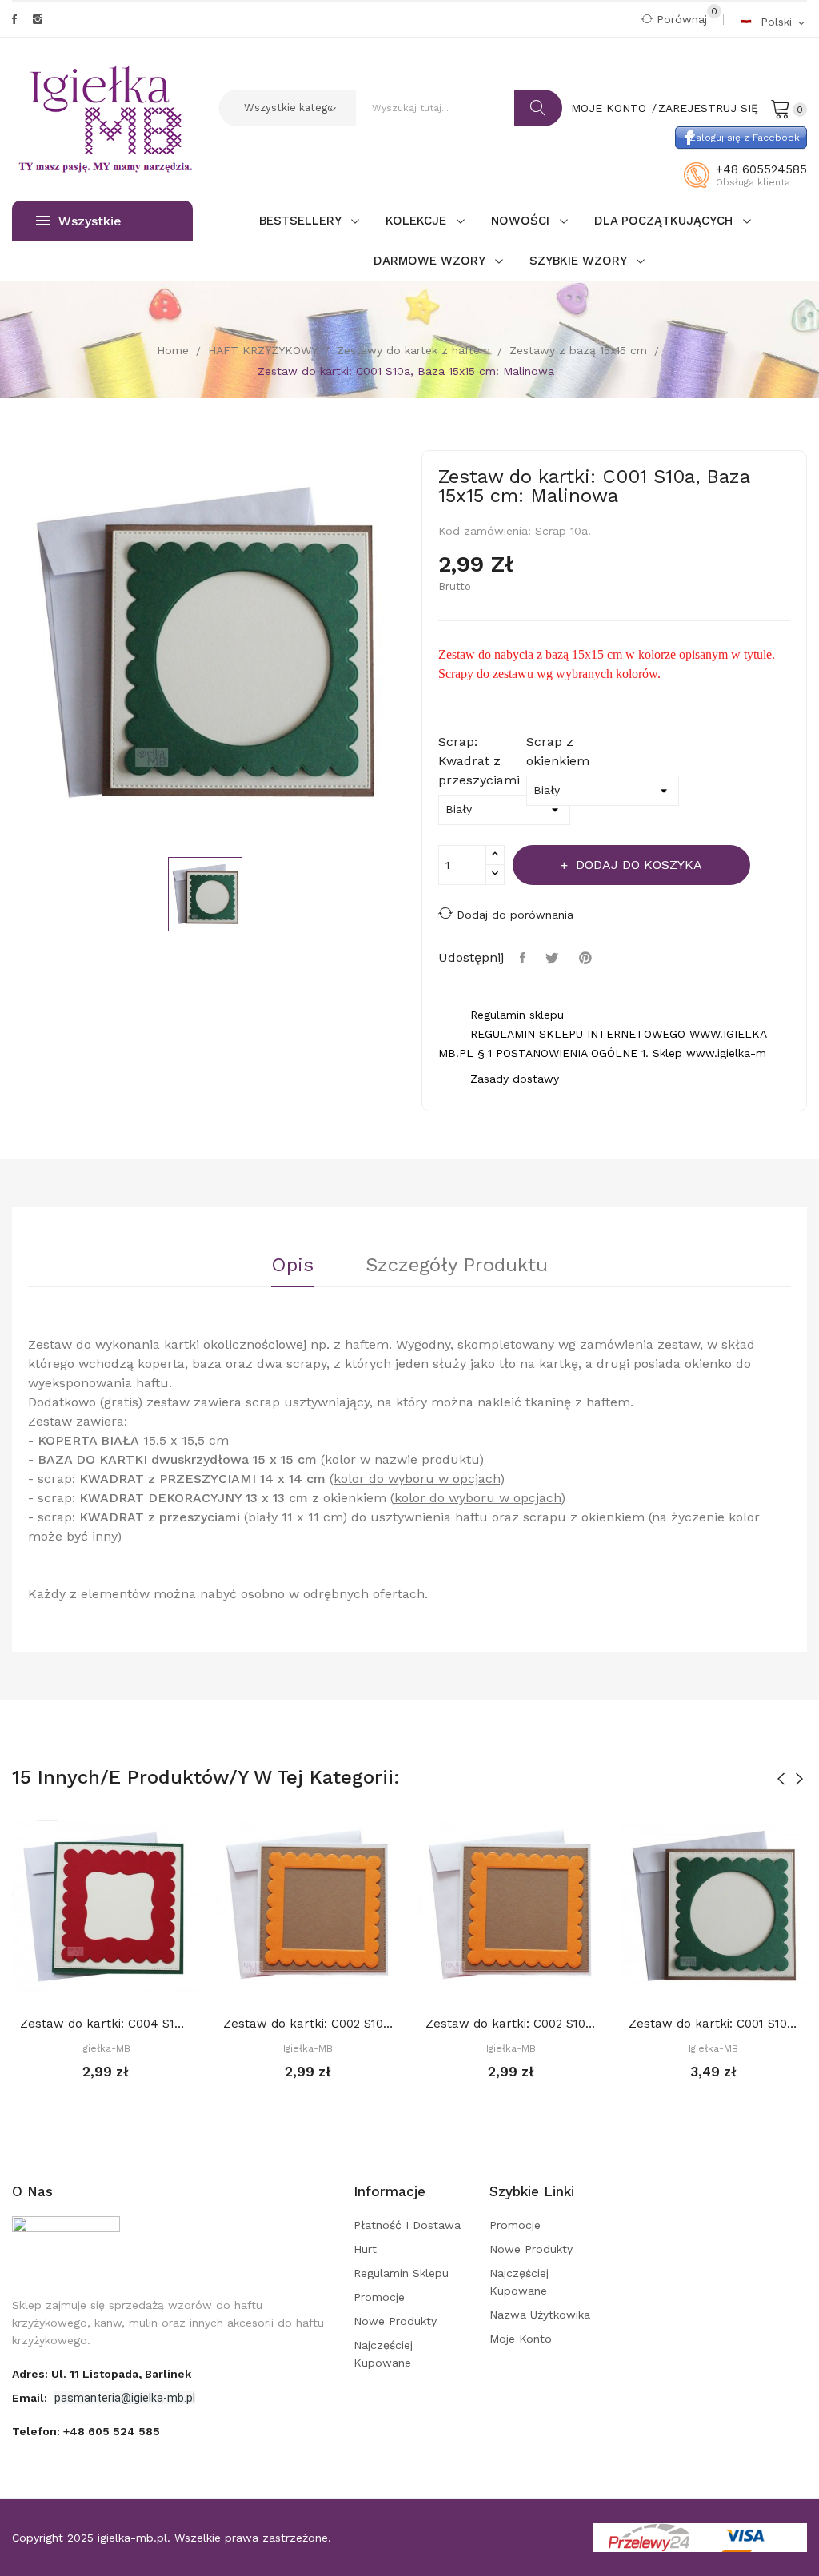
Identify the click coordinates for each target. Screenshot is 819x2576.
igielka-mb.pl (132, 2538)
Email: (31, 2398)
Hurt (365, 2249)
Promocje (379, 2297)
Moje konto (521, 2339)
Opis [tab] (292, 1266)
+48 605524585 (761, 169)
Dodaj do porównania (515, 915)
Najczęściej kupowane (383, 2354)
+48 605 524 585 (112, 2431)
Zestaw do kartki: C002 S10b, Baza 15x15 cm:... (309, 2024)
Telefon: (86, 2431)
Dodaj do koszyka (639, 865)
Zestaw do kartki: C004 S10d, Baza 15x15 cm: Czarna (106, 2024)
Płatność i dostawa (407, 2225)
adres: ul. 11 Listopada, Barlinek (102, 2374)
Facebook (14, 19)
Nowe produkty (395, 2321)
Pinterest (587, 958)
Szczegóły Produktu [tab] (457, 1266)
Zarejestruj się (708, 108)
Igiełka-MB (106, 2048)
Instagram (38, 19)
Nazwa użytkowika (540, 2315)
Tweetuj (554, 958)
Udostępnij (525, 958)
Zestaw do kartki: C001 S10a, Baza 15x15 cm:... (714, 2024)
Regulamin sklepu (401, 2273)
